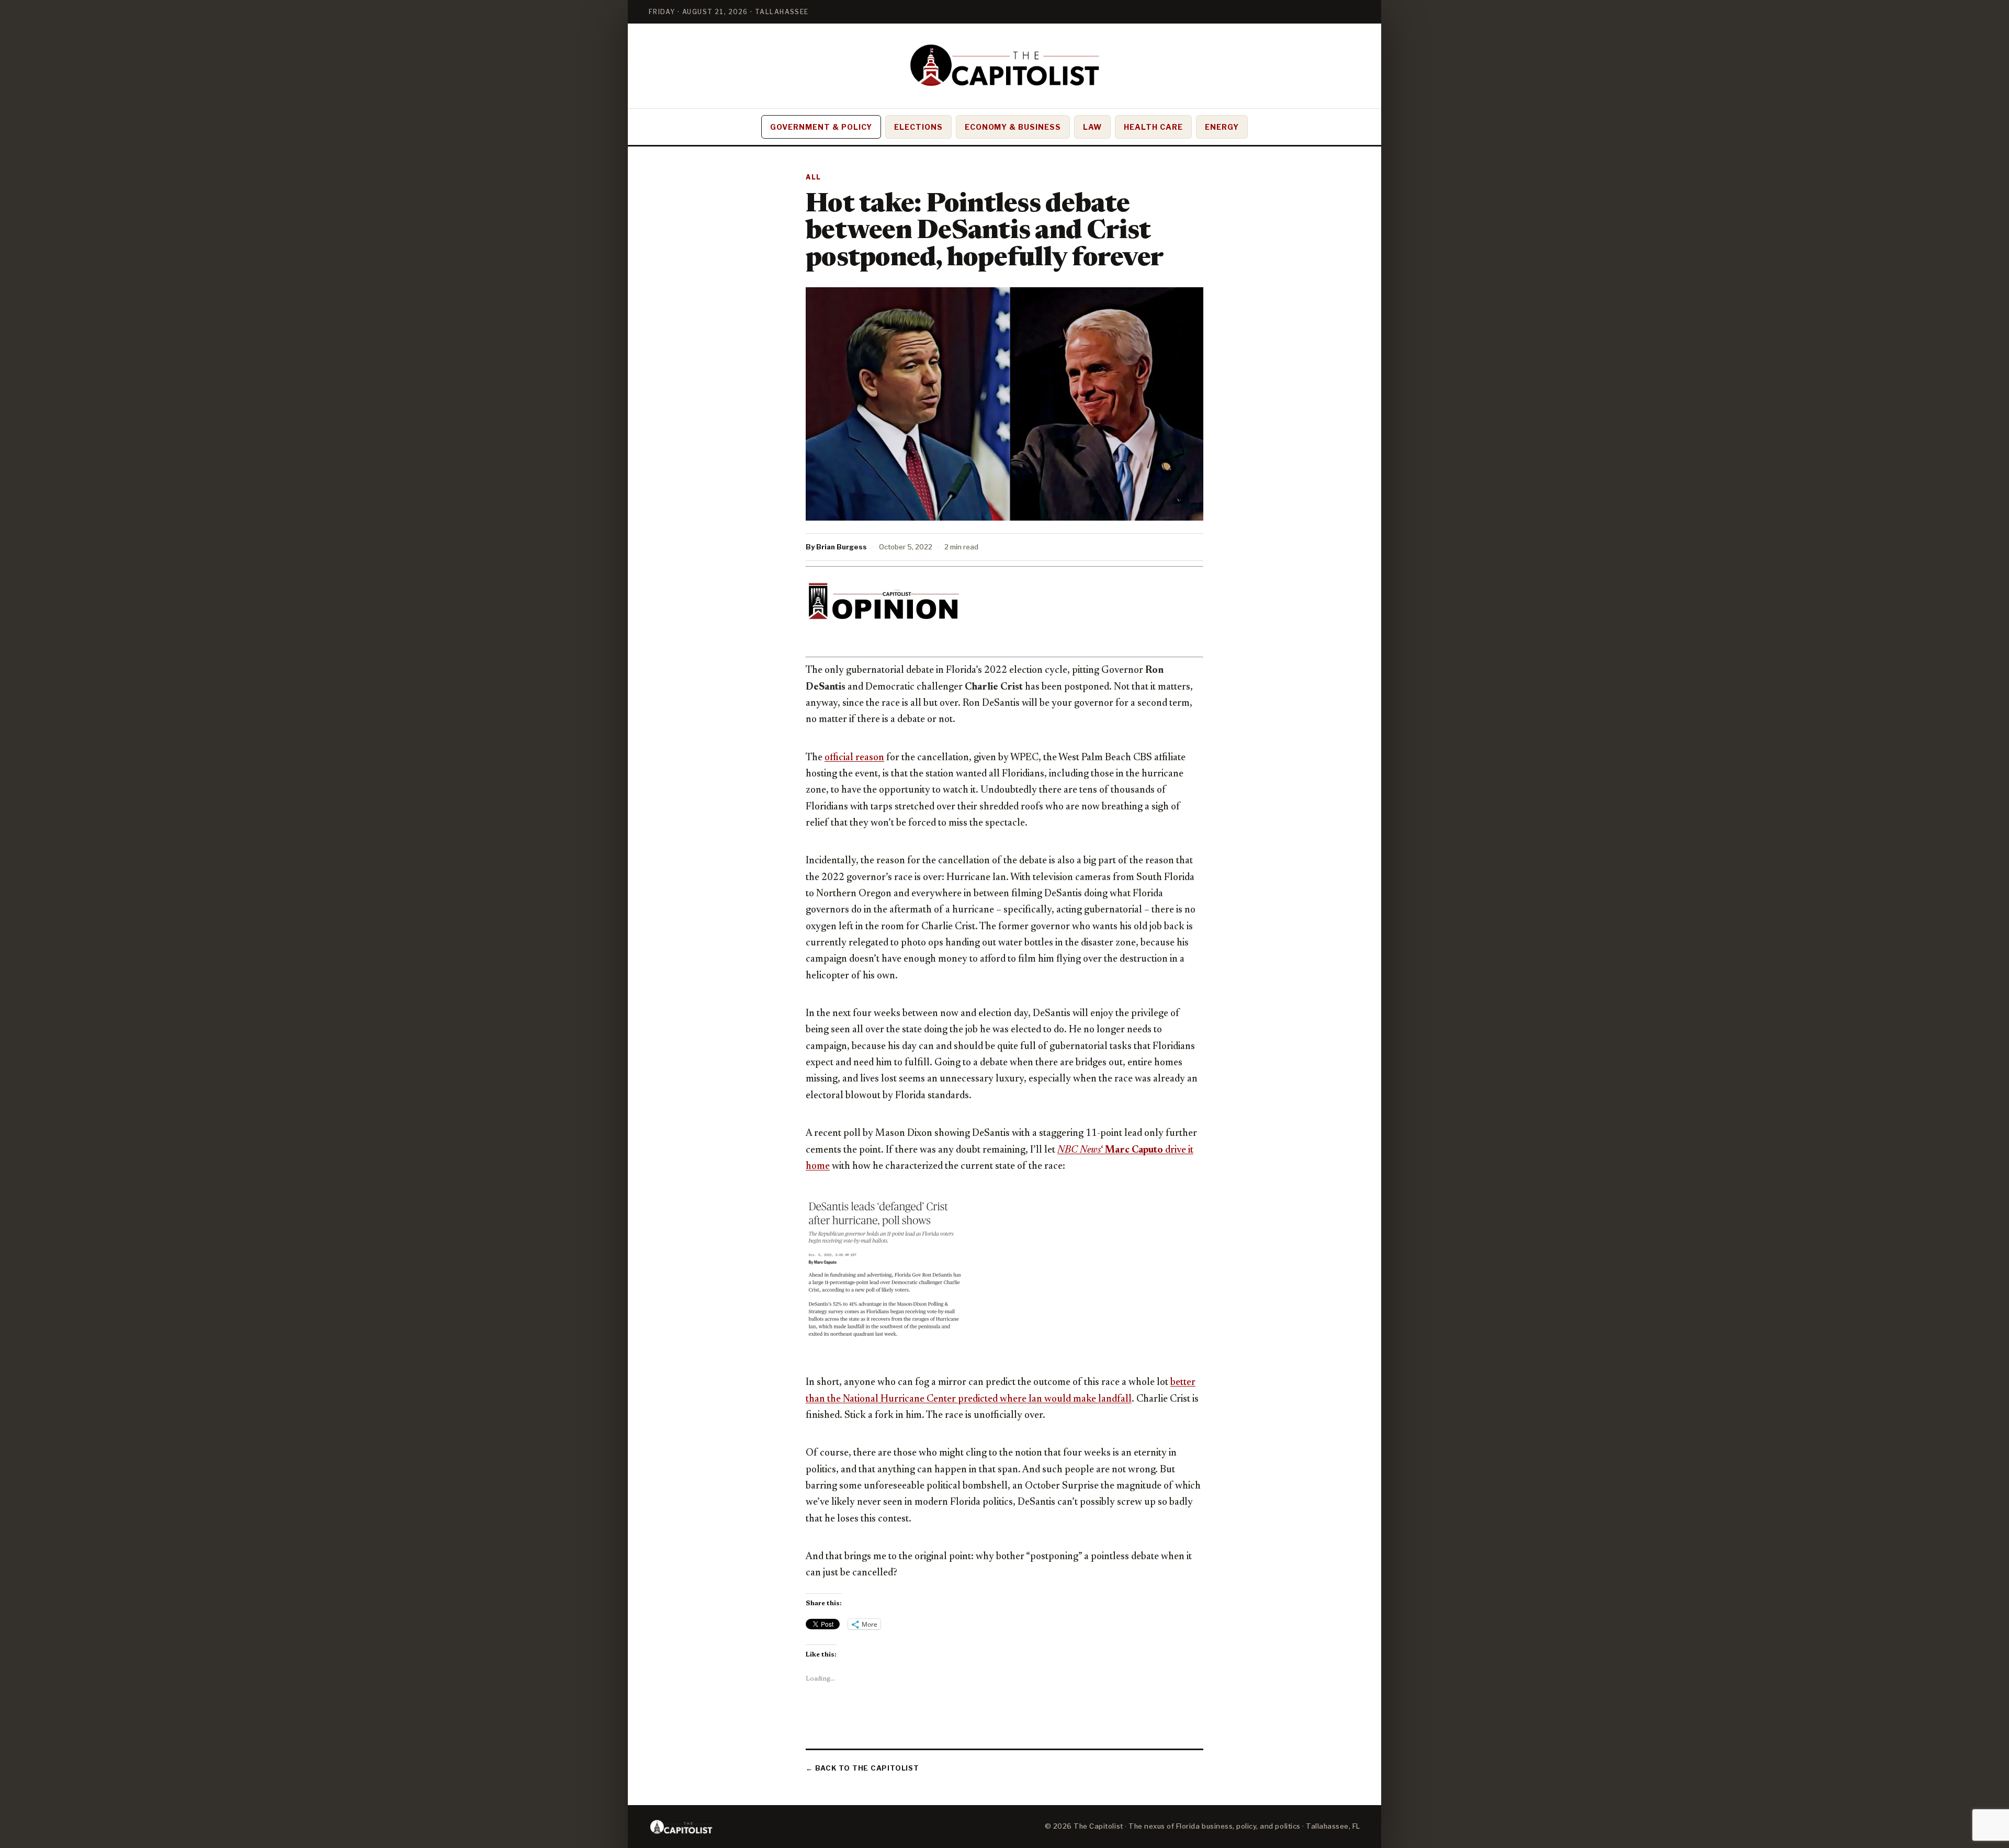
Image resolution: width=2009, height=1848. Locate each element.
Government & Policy (821, 127)
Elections (918, 127)
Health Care (1153, 127)
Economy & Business (1013, 127)
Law (1092, 127)
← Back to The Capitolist (862, 1768)
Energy (1222, 127)
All (814, 177)
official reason (854, 758)
